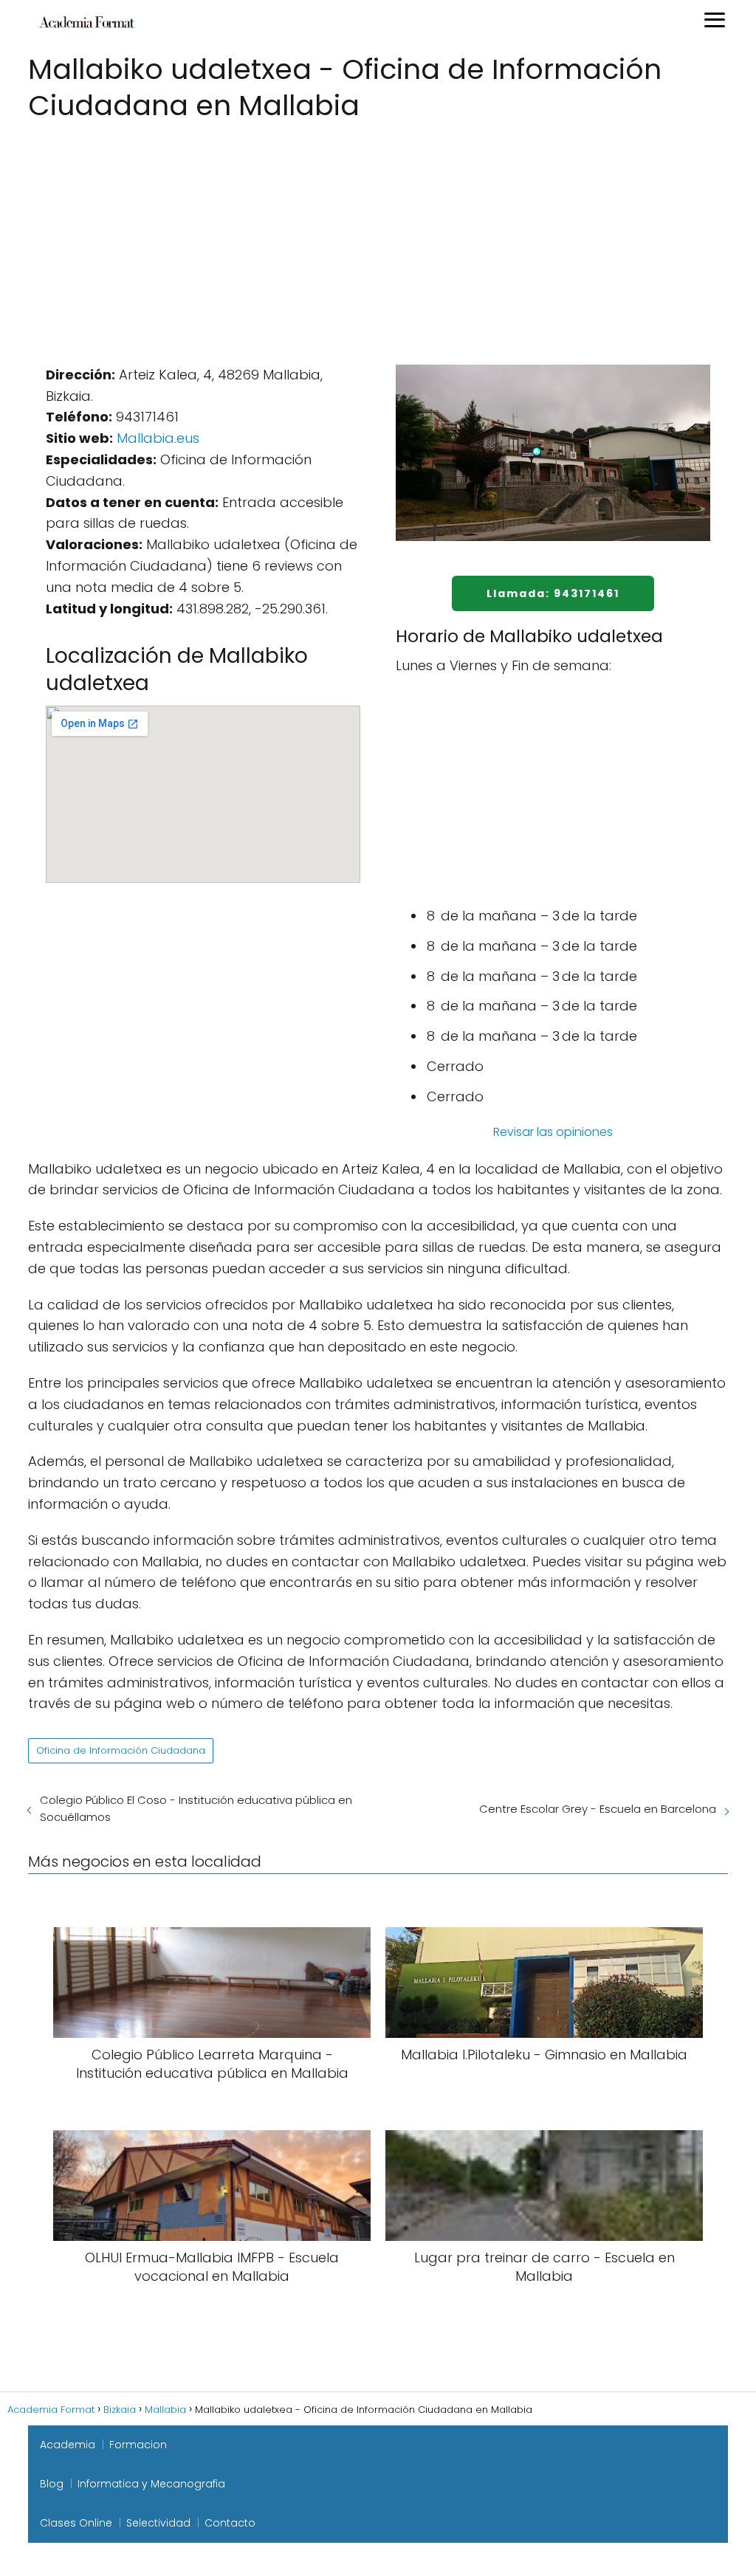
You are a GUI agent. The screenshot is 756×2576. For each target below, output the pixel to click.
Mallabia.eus (158, 438)
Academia (68, 2445)
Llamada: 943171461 (553, 593)
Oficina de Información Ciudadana (121, 1750)
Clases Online (76, 2523)
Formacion (138, 2445)
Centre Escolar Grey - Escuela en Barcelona (598, 1809)
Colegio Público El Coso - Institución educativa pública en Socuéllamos (196, 1808)
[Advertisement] (378, 236)
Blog (52, 2484)
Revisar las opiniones (553, 1132)
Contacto (230, 2523)
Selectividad (158, 2523)
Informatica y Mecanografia (151, 2484)
